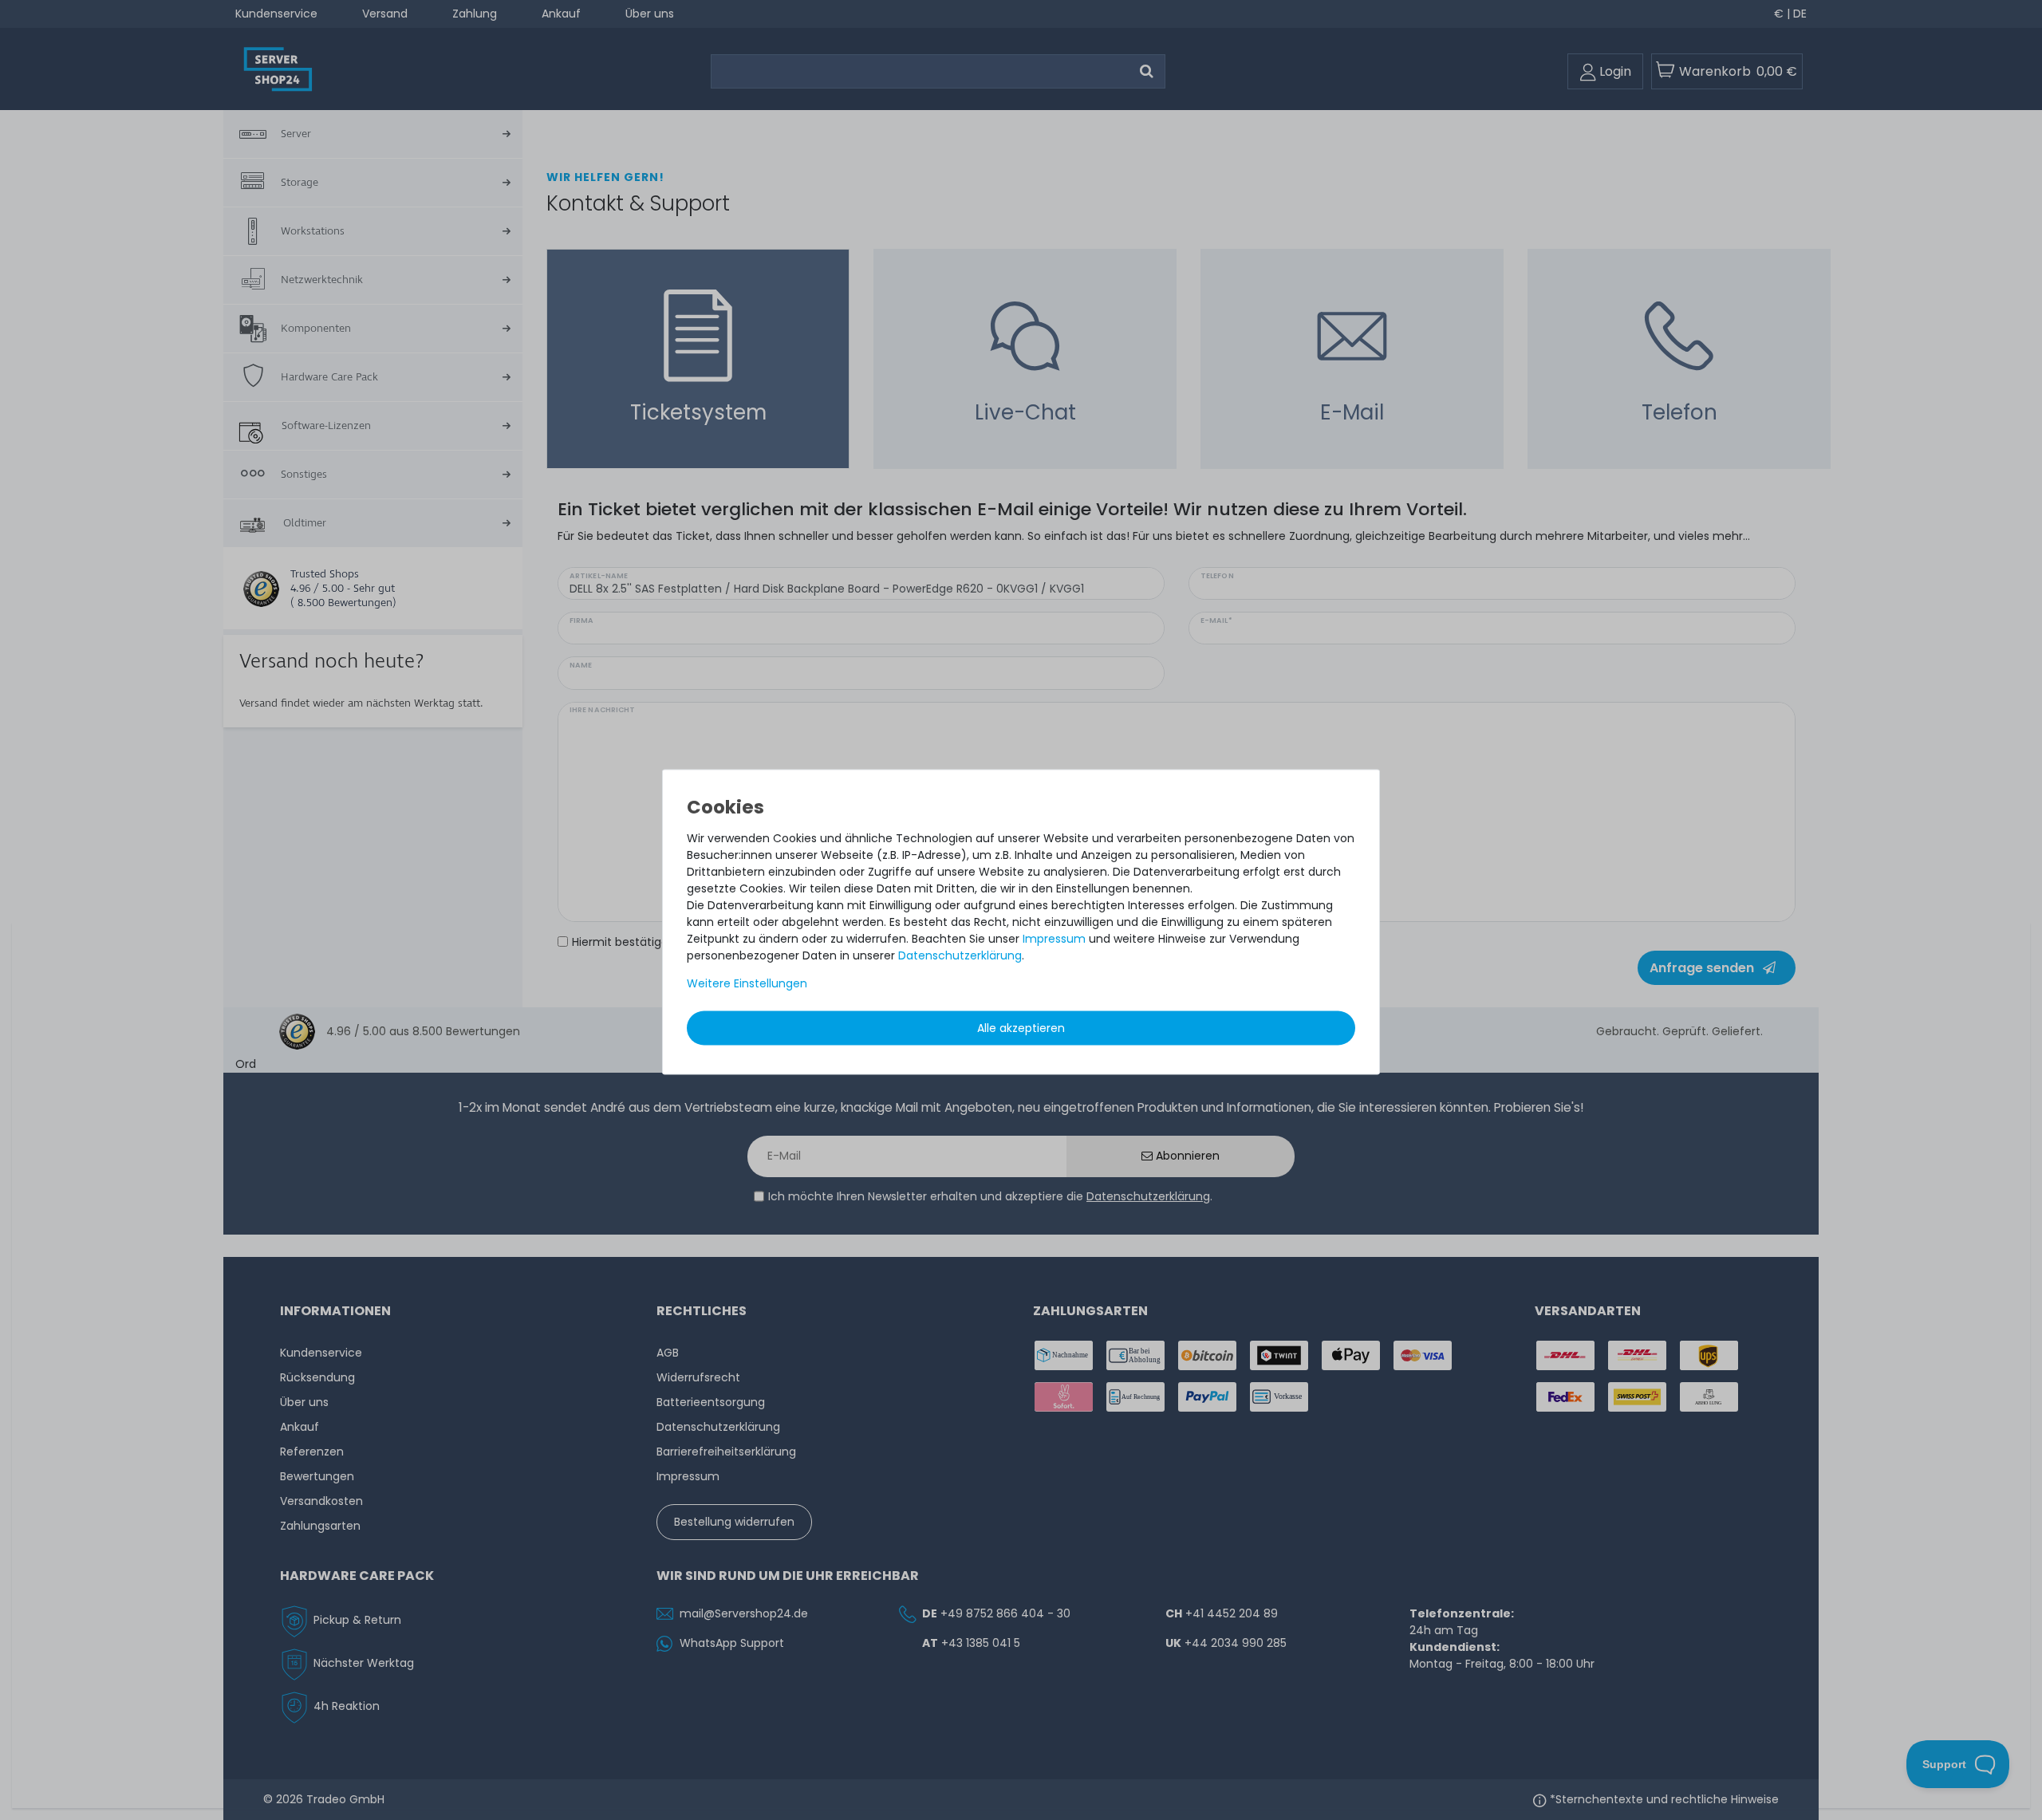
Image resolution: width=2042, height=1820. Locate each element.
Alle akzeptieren (1021, 1028)
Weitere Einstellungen (747, 983)
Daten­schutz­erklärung (960, 955)
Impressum (1054, 939)
